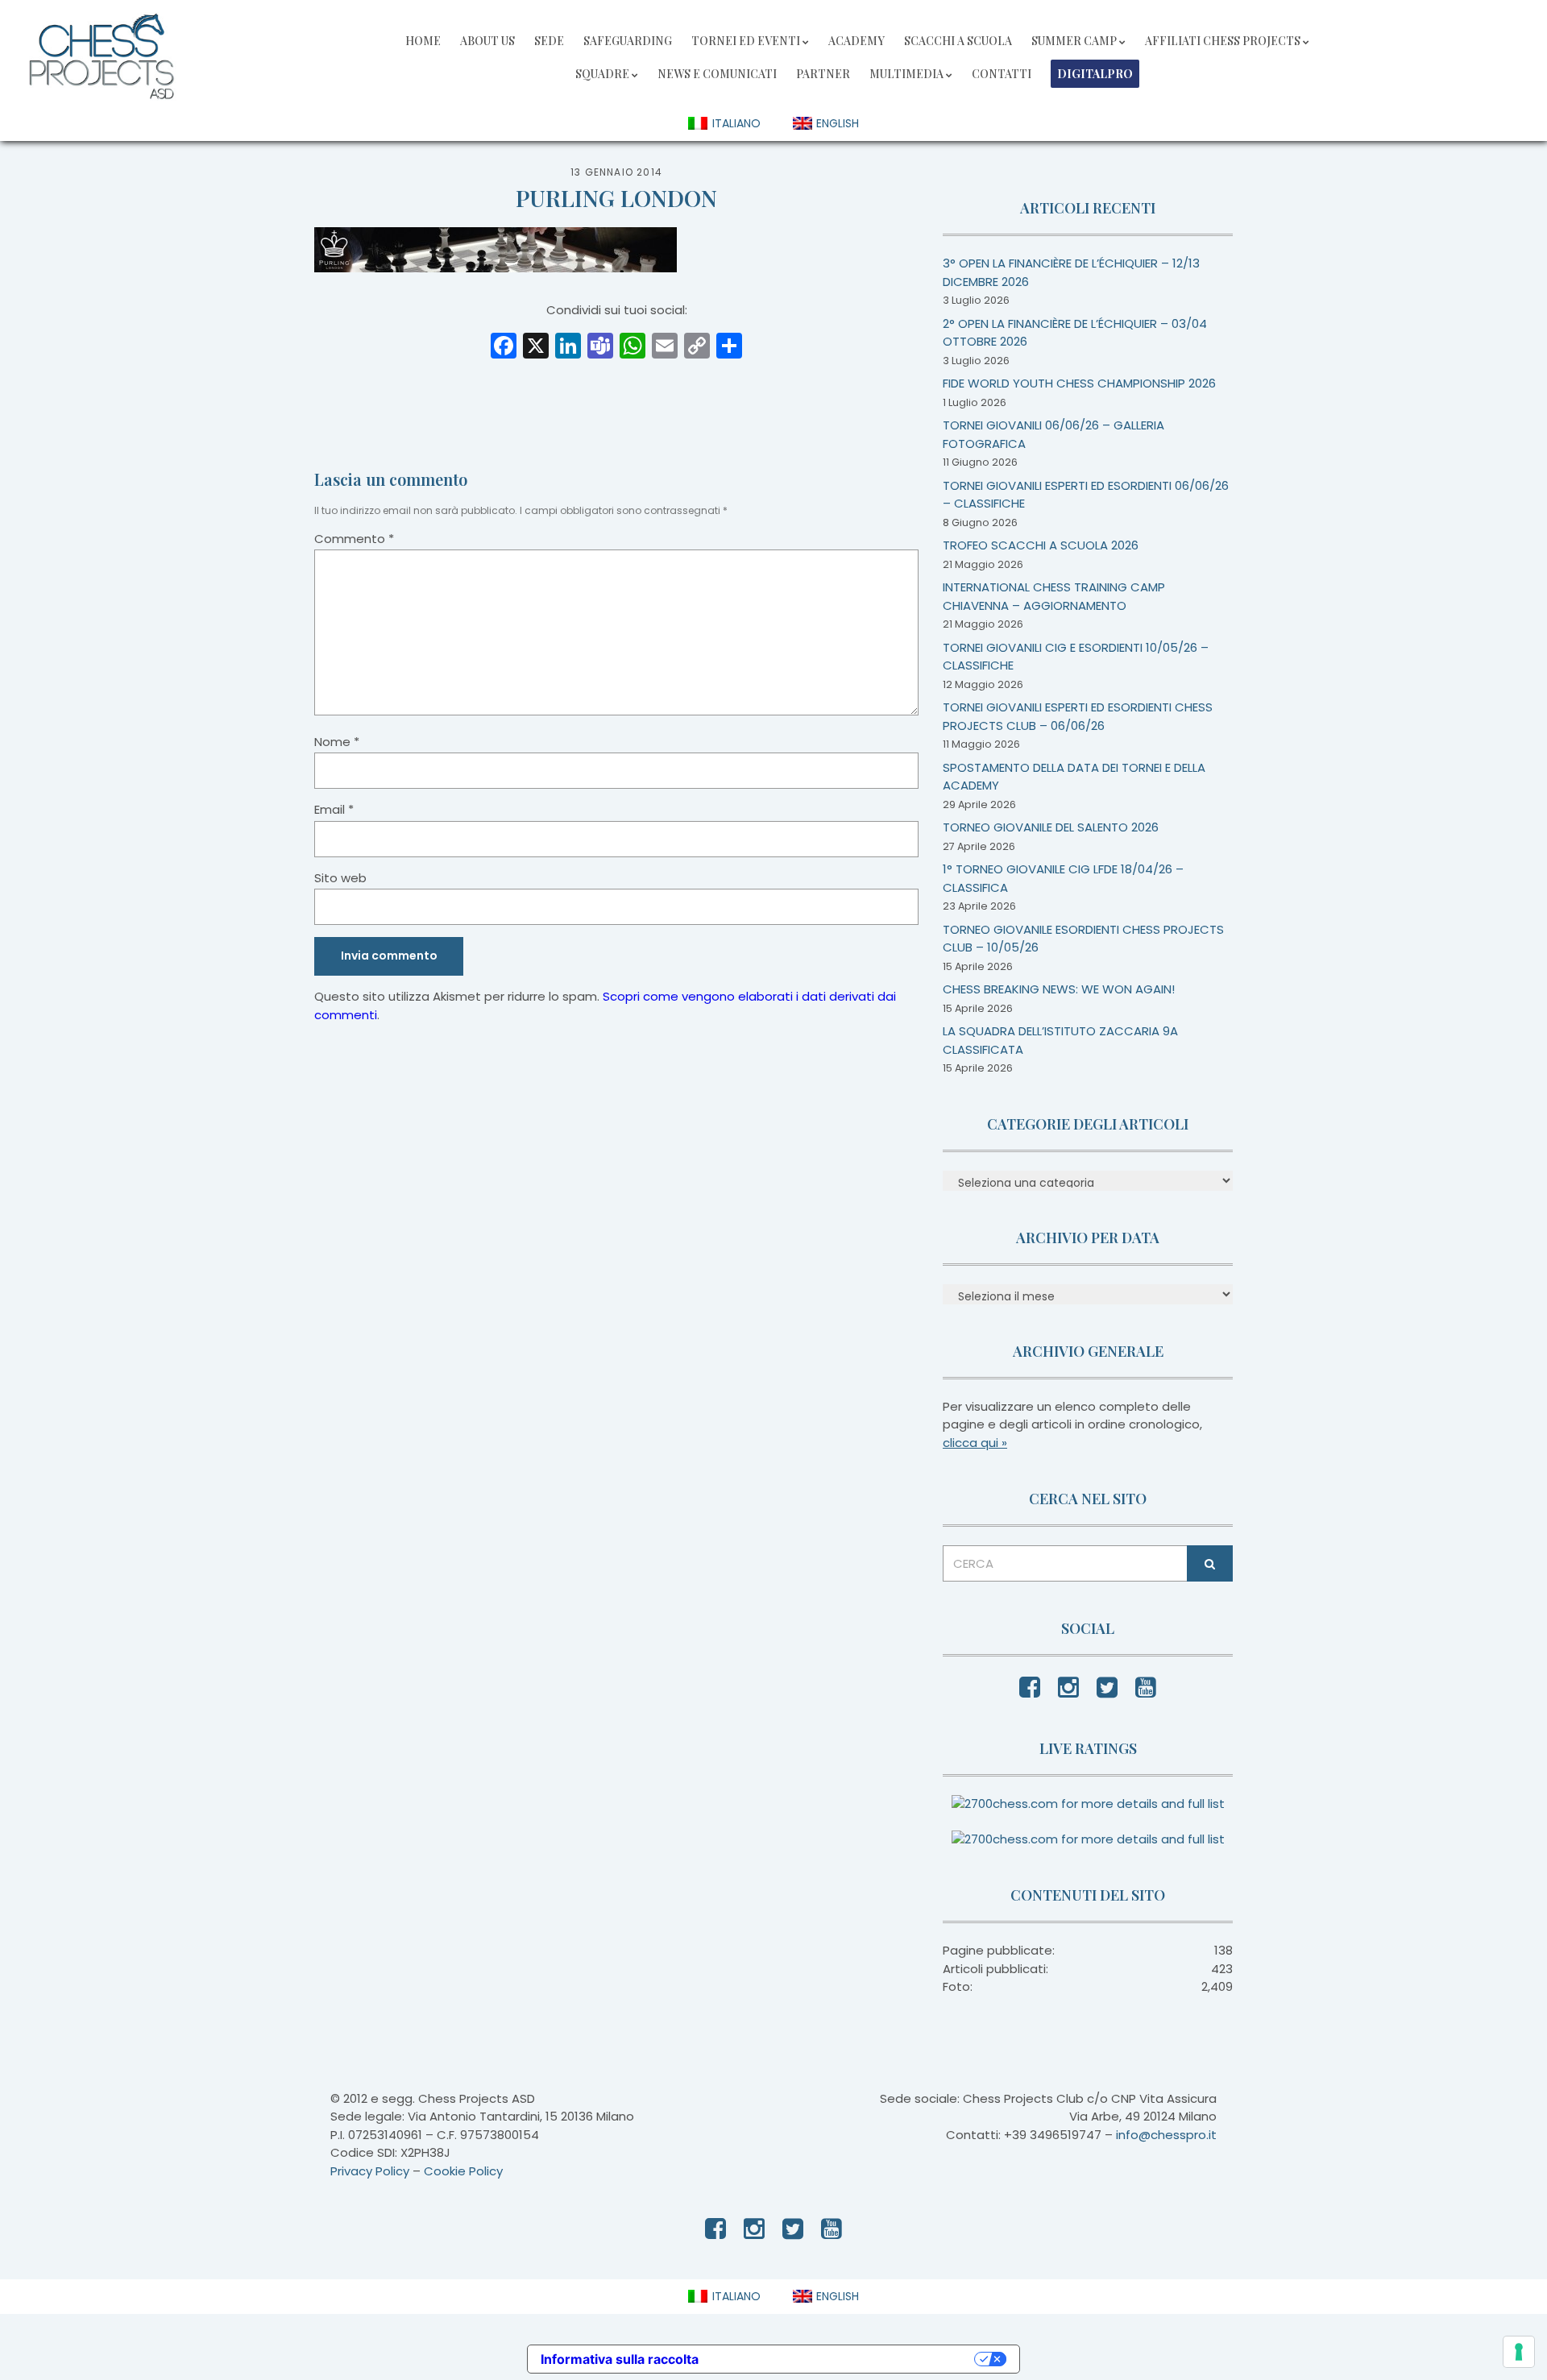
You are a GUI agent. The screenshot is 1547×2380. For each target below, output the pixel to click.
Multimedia (906, 74)
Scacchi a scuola (958, 41)
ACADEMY (856, 41)
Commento (354, 539)
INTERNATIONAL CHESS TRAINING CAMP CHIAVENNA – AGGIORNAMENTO (1054, 596)
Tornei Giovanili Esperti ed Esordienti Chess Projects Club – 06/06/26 (1078, 716)
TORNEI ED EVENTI (746, 41)
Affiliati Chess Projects (1223, 41)
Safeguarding (628, 41)
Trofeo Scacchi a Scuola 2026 (1041, 545)
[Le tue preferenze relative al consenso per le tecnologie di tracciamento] (1519, 2352)
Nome (337, 742)
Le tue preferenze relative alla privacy (844, 2359)
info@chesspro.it (1166, 2135)
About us (487, 41)
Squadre (602, 74)
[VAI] (1210, 1563)
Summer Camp (1074, 41)
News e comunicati (717, 74)
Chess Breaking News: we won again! (1059, 989)
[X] (536, 348)
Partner (823, 74)
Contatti (1002, 74)
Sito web (340, 878)
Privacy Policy (370, 2171)
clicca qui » (975, 1443)
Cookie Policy (463, 2171)
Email (334, 809)
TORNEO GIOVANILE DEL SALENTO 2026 (1051, 827)
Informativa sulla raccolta (620, 2359)
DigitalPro (1095, 74)
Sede (549, 41)
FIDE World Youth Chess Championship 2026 (1079, 383)
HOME (423, 41)
